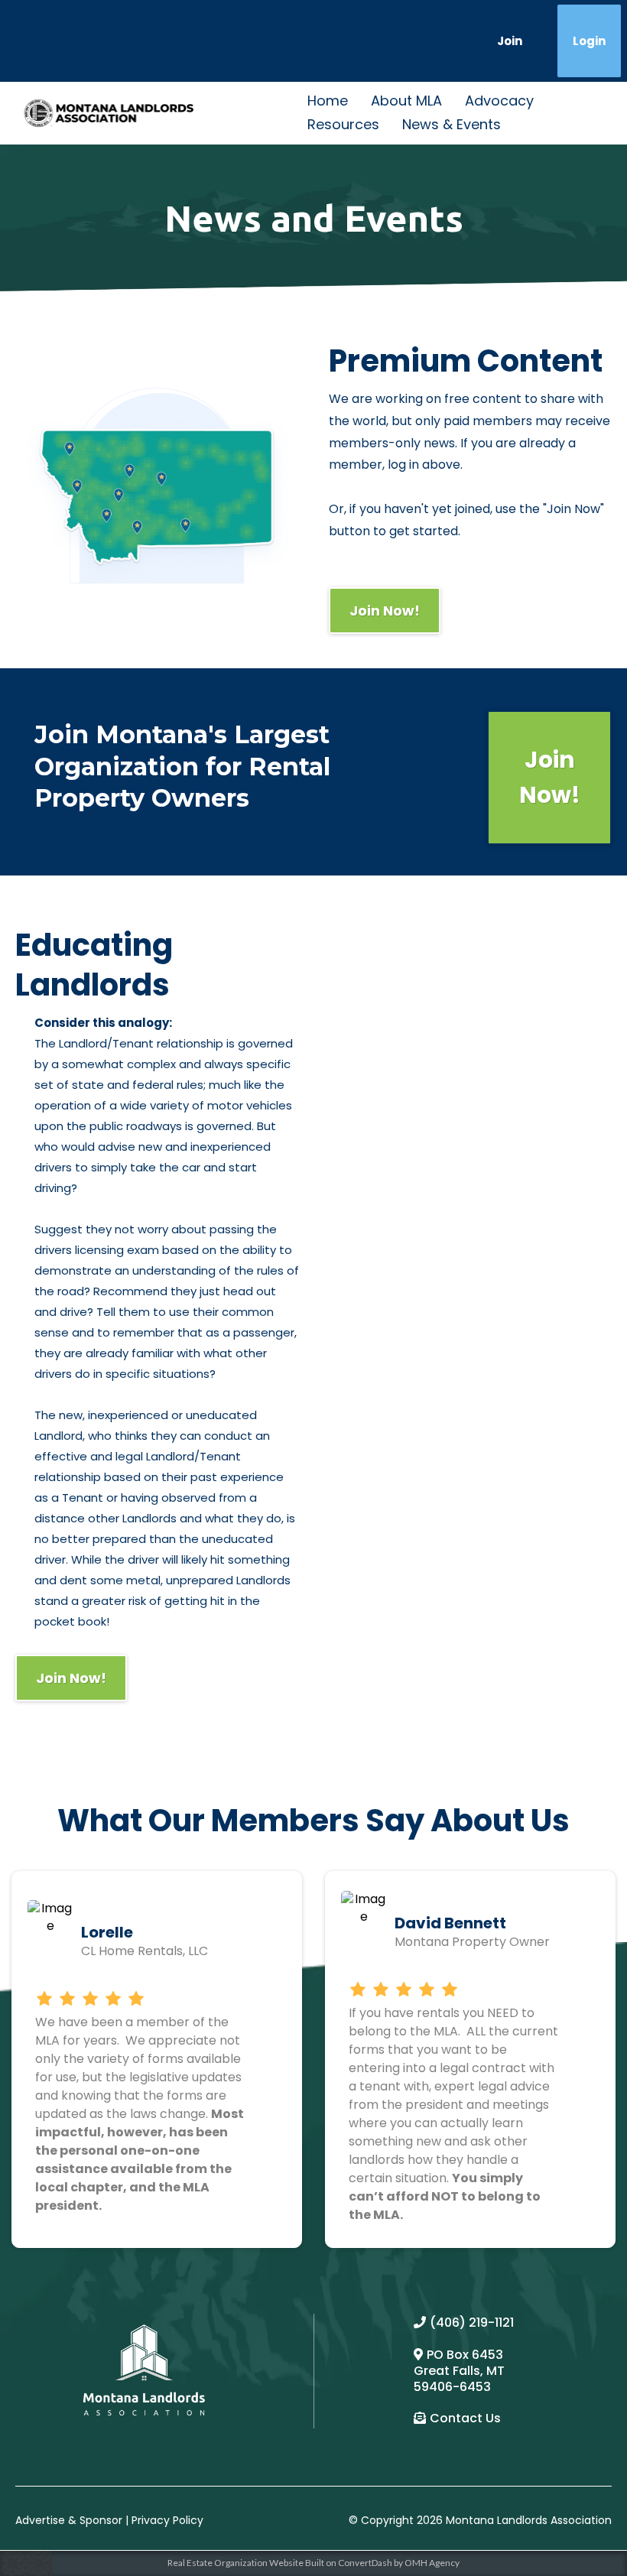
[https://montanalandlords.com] (109, 113)
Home (328, 101)
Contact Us (465, 2418)
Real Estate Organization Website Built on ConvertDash (280, 2563)
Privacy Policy (167, 2520)
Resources (343, 124)
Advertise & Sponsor (69, 2520)
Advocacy (499, 101)
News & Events (452, 124)
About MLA (406, 101)
